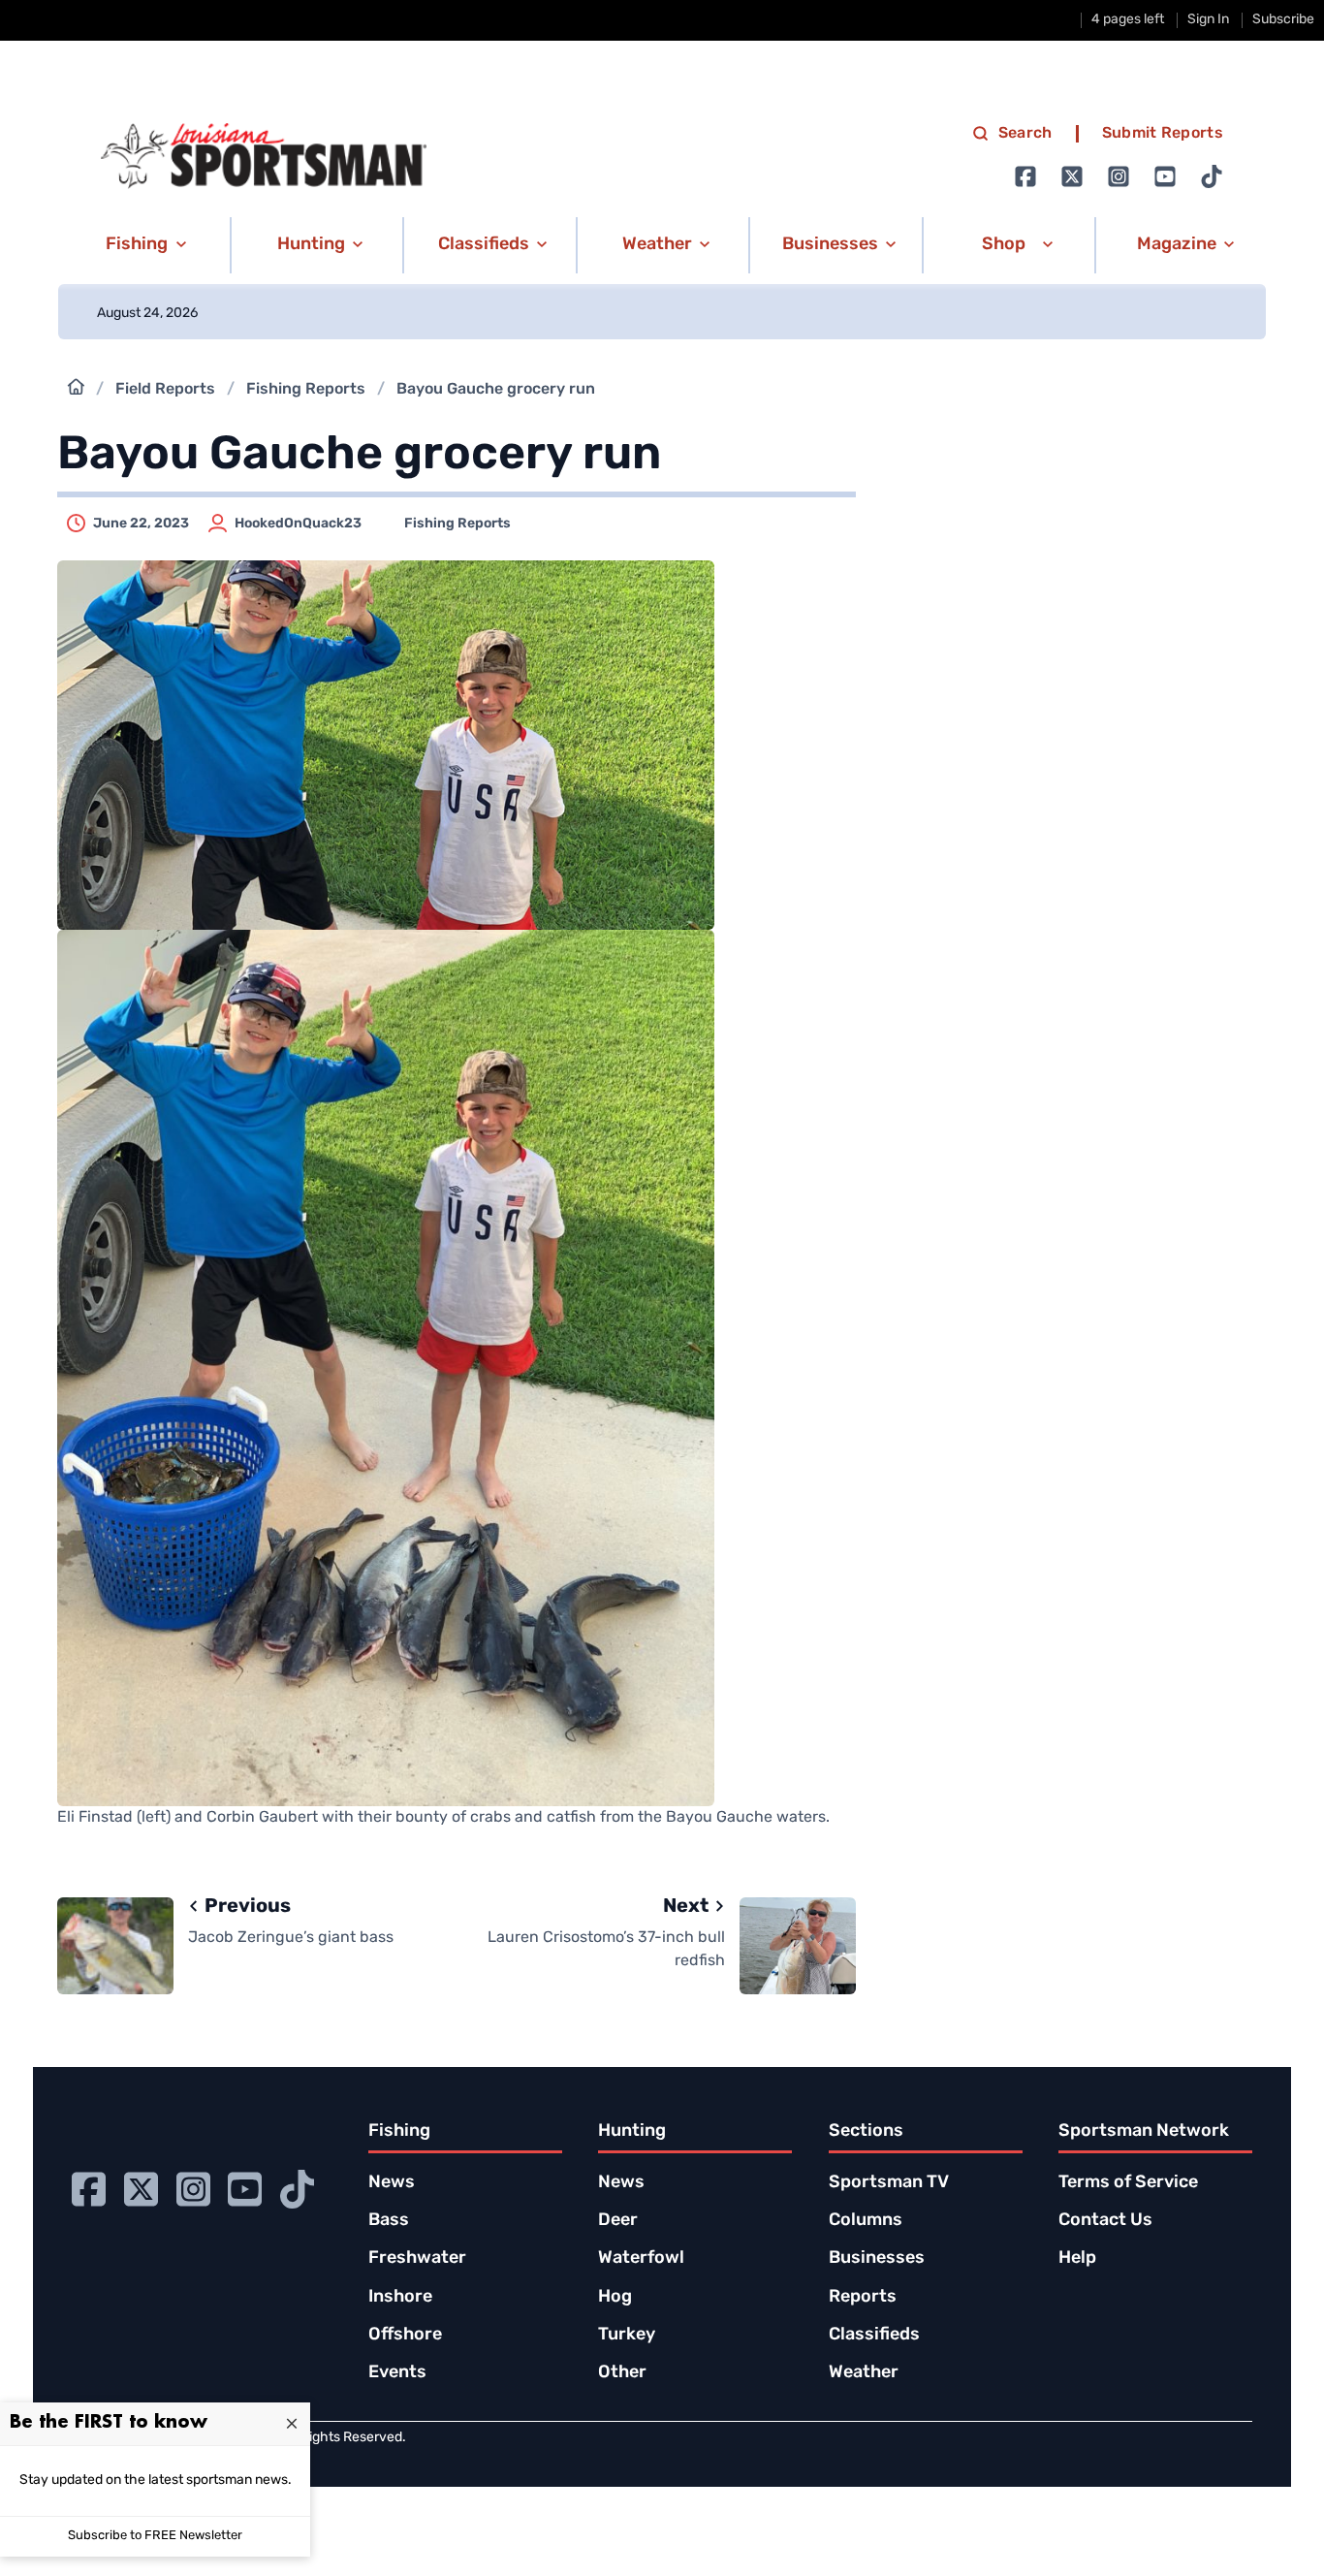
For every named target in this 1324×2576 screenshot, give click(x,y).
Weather (864, 2373)
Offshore (405, 2336)
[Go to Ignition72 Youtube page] (1165, 176)
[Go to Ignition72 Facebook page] (1025, 176)
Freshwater (417, 2259)
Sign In (1208, 20)
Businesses (877, 2259)
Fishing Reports (306, 390)
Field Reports (165, 390)
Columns (866, 2221)
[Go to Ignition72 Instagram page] (1119, 176)
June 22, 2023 (141, 524)
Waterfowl (641, 2259)
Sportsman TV (889, 2183)
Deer (618, 2221)
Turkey (627, 2336)
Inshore (400, 2298)
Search (1025, 134)
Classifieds (874, 2336)
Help (1077, 2259)
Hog (615, 2298)
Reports (863, 2298)
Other (622, 2373)
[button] (143, 245)
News (392, 2183)
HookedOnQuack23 (298, 524)
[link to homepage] (264, 156)
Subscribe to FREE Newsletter (155, 2536)
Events (397, 2373)
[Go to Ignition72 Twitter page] (1072, 176)
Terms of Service (1128, 2183)
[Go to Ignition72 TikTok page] (1212, 176)
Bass (389, 2221)
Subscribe (1283, 20)
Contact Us (1105, 2221)
